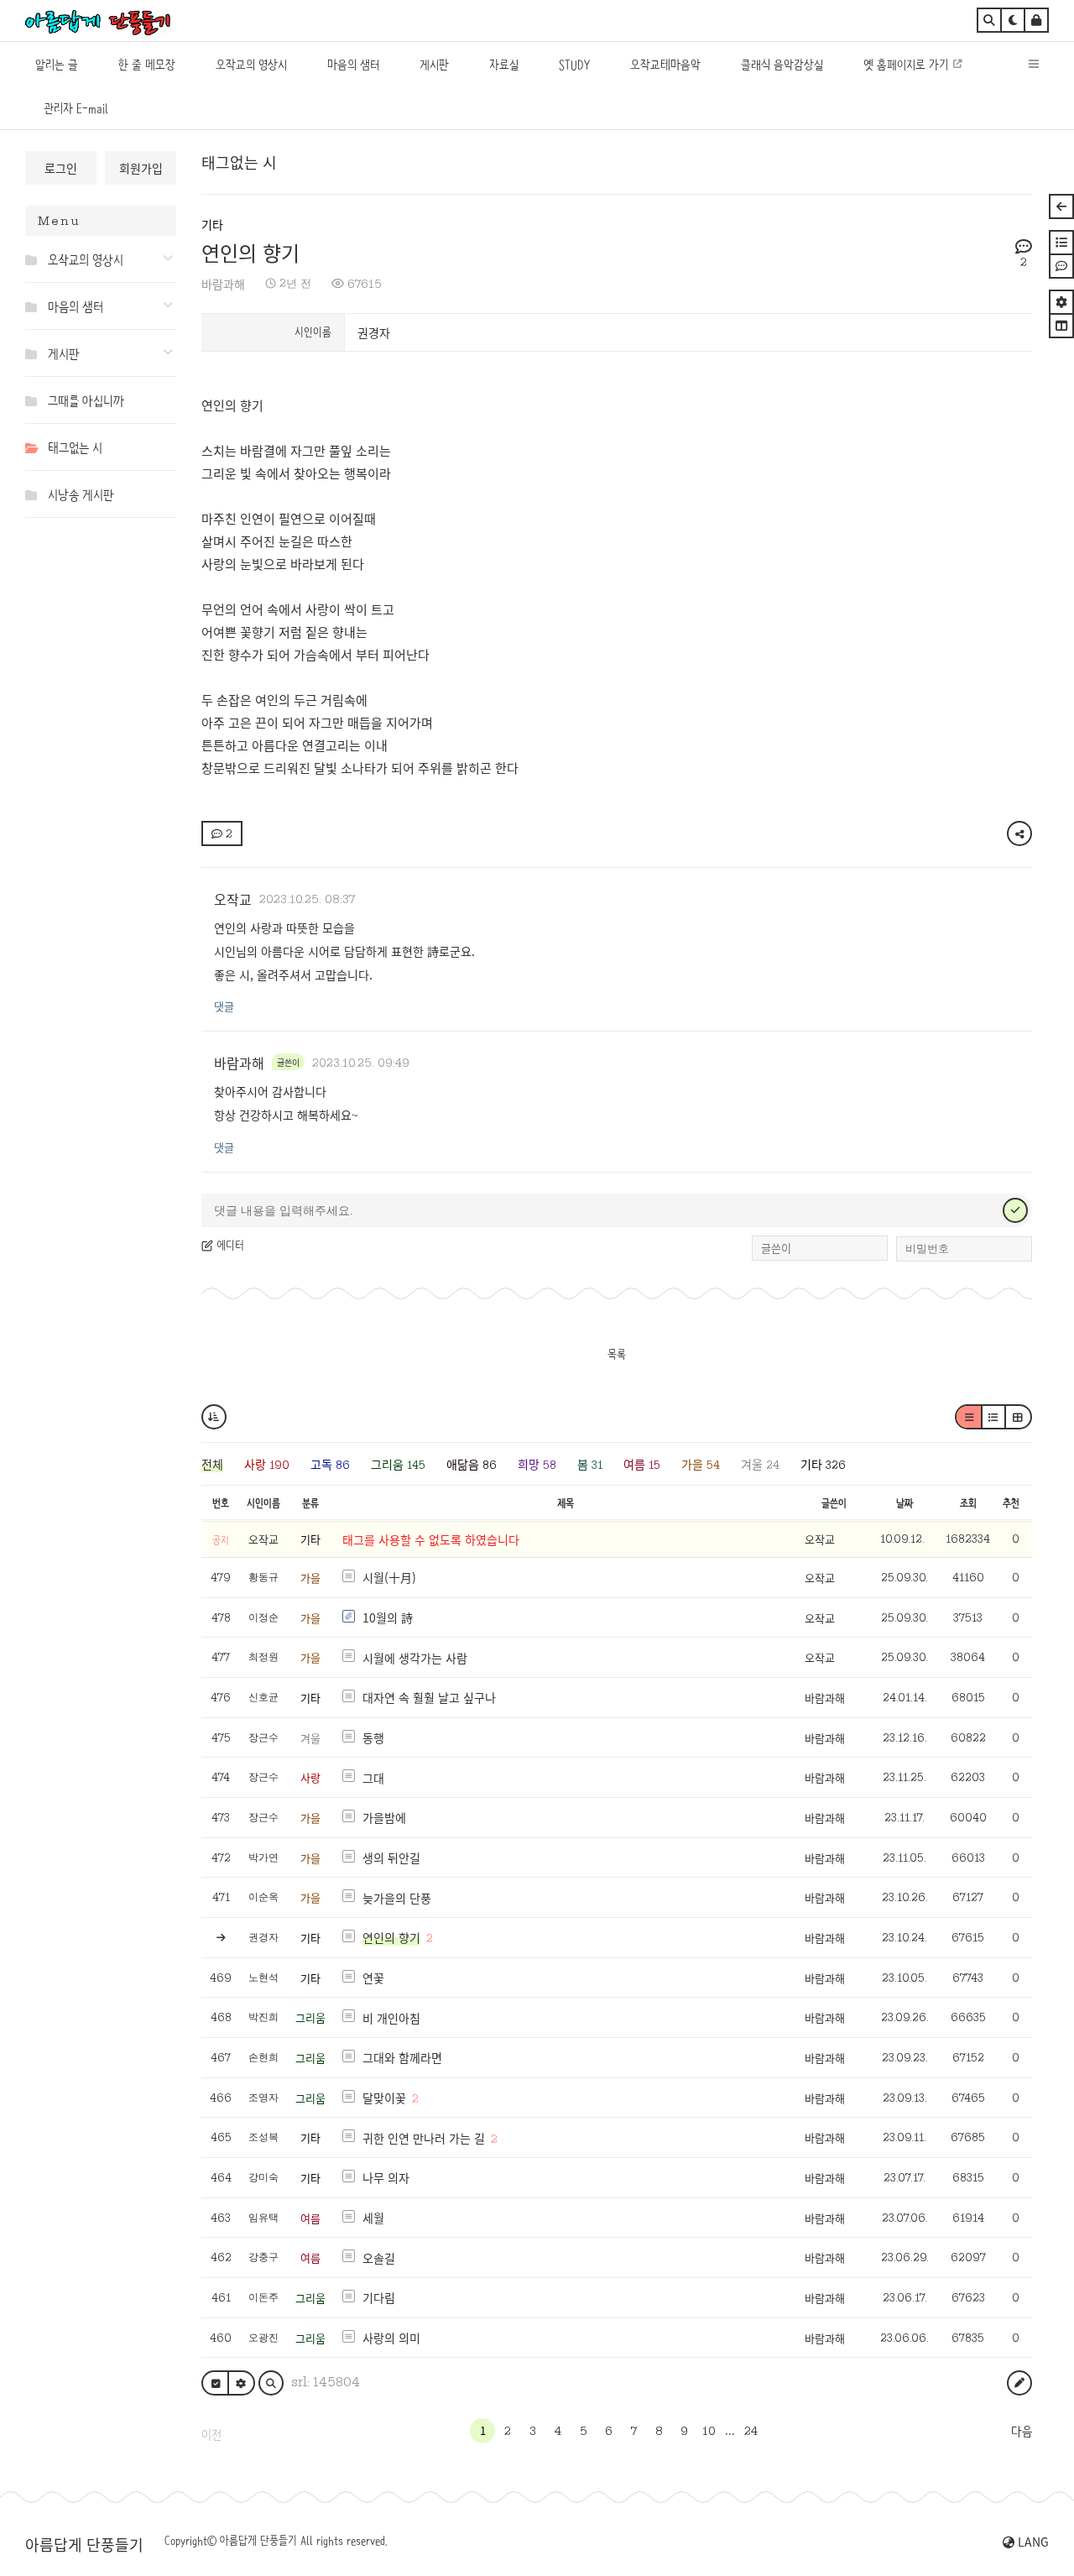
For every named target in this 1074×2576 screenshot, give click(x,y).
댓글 (224, 1006)
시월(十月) (389, 1577)
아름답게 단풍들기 (84, 2544)
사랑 (310, 1777)
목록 (617, 1354)
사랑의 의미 (391, 2338)
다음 (1022, 2432)
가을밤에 (384, 1817)
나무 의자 (386, 2177)
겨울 (310, 1738)
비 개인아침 (391, 2018)
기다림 (379, 2297)
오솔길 (379, 2258)
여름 (310, 2218)
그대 (373, 1778)
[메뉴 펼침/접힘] (35, 259)
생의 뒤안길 (391, 1858)
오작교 (233, 899)
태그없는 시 (239, 162)
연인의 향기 (250, 252)
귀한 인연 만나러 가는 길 (424, 2138)
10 (709, 2431)
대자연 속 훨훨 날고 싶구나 (429, 1697)
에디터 (229, 1245)
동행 (373, 1737)
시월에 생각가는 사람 (415, 1658)
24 (751, 2431)
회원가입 (141, 168)
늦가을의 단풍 (397, 1898)
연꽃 (373, 1978)
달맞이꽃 (384, 2098)
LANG (1032, 2542)
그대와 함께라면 (402, 2057)
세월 (373, 2218)
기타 (212, 224)
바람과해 (223, 284)
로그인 (61, 168)
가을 (310, 1578)
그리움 (310, 2017)
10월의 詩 (388, 1617)
